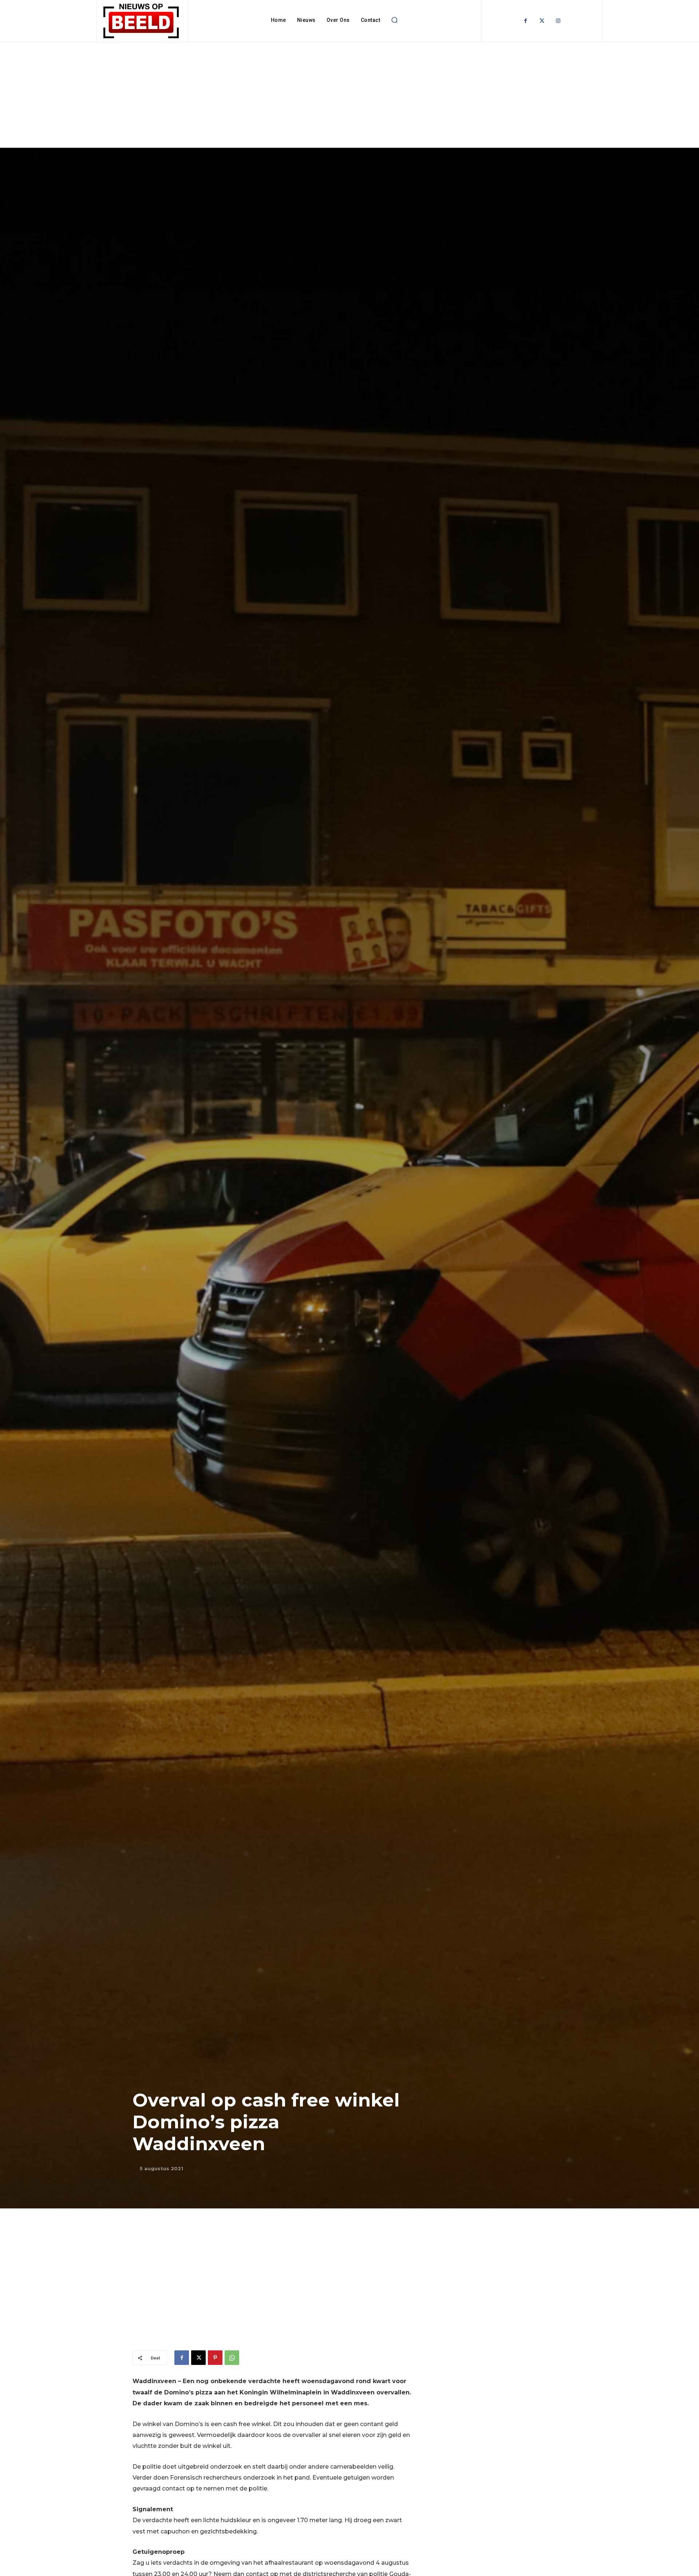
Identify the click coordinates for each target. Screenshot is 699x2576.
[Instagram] (558, 21)
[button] (394, 20)
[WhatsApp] (232, 2358)
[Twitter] (542, 21)
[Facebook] (526, 21)
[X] (198, 2358)
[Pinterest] (215, 2358)
